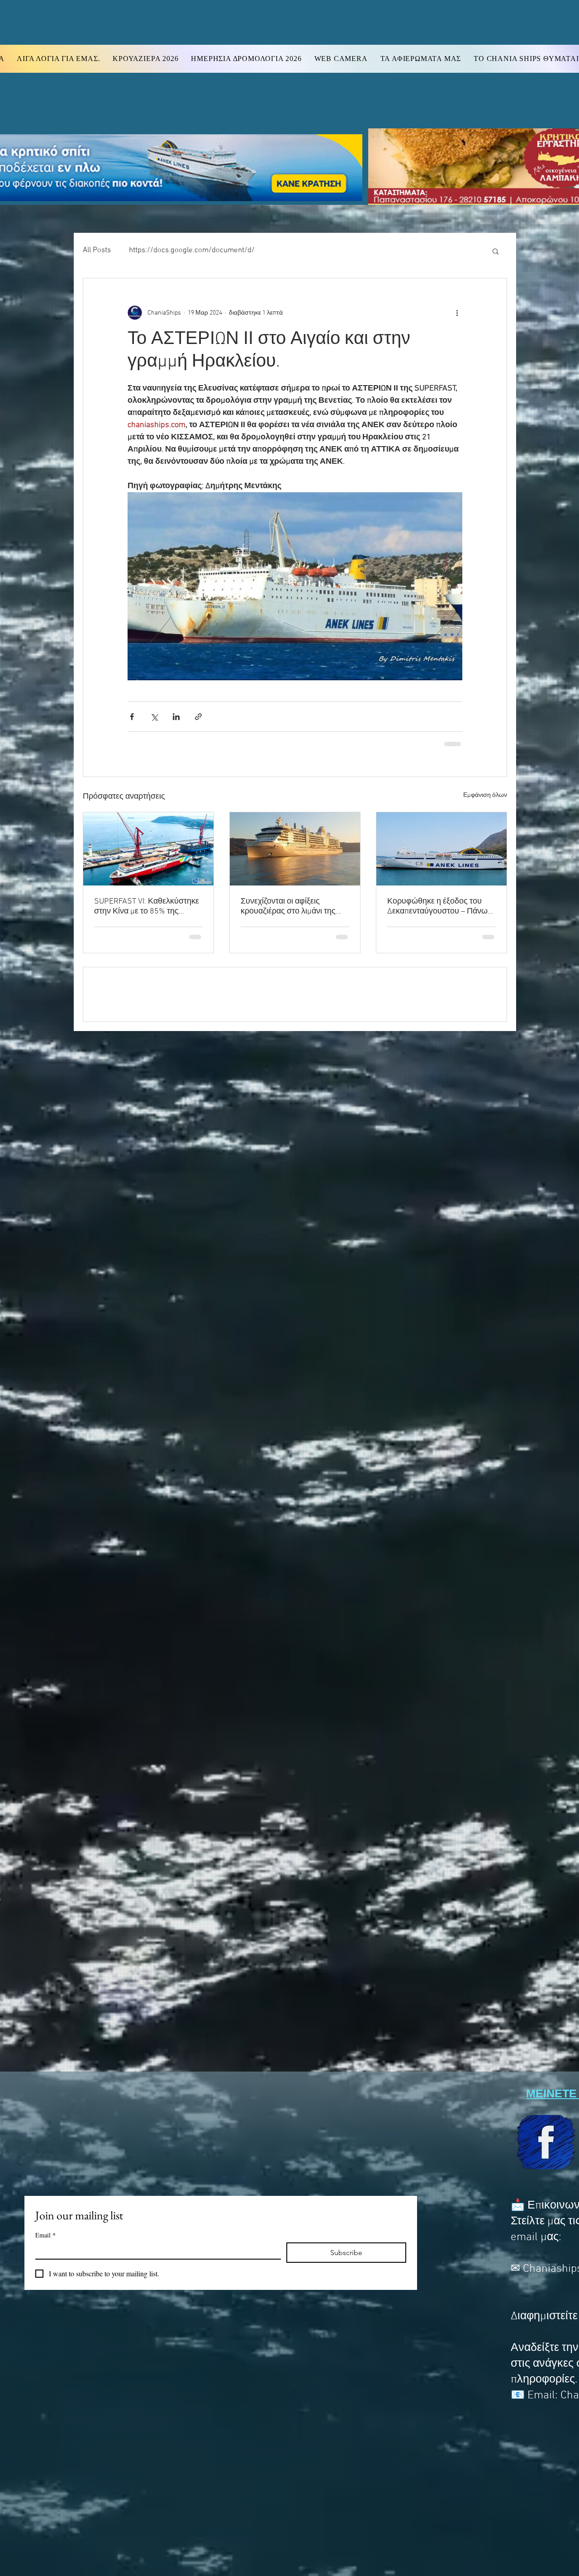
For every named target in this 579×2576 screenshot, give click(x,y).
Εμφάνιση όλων (485, 794)
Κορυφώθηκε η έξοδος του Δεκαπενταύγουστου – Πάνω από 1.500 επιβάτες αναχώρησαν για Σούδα (437, 906)
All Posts (97, 250)
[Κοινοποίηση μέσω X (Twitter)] (154, 717)
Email (45, 2235)
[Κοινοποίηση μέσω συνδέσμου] (198, 717)
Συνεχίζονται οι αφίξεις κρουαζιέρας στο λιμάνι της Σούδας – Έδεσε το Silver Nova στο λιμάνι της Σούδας (295, 906)
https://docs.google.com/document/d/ (192, 250)
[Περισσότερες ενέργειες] (457, 313)
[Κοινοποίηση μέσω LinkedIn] (176, 717)
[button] (496, 251)
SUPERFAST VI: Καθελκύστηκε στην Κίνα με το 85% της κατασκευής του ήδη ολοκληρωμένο (147, 906)
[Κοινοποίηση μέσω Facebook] (132, 717)
